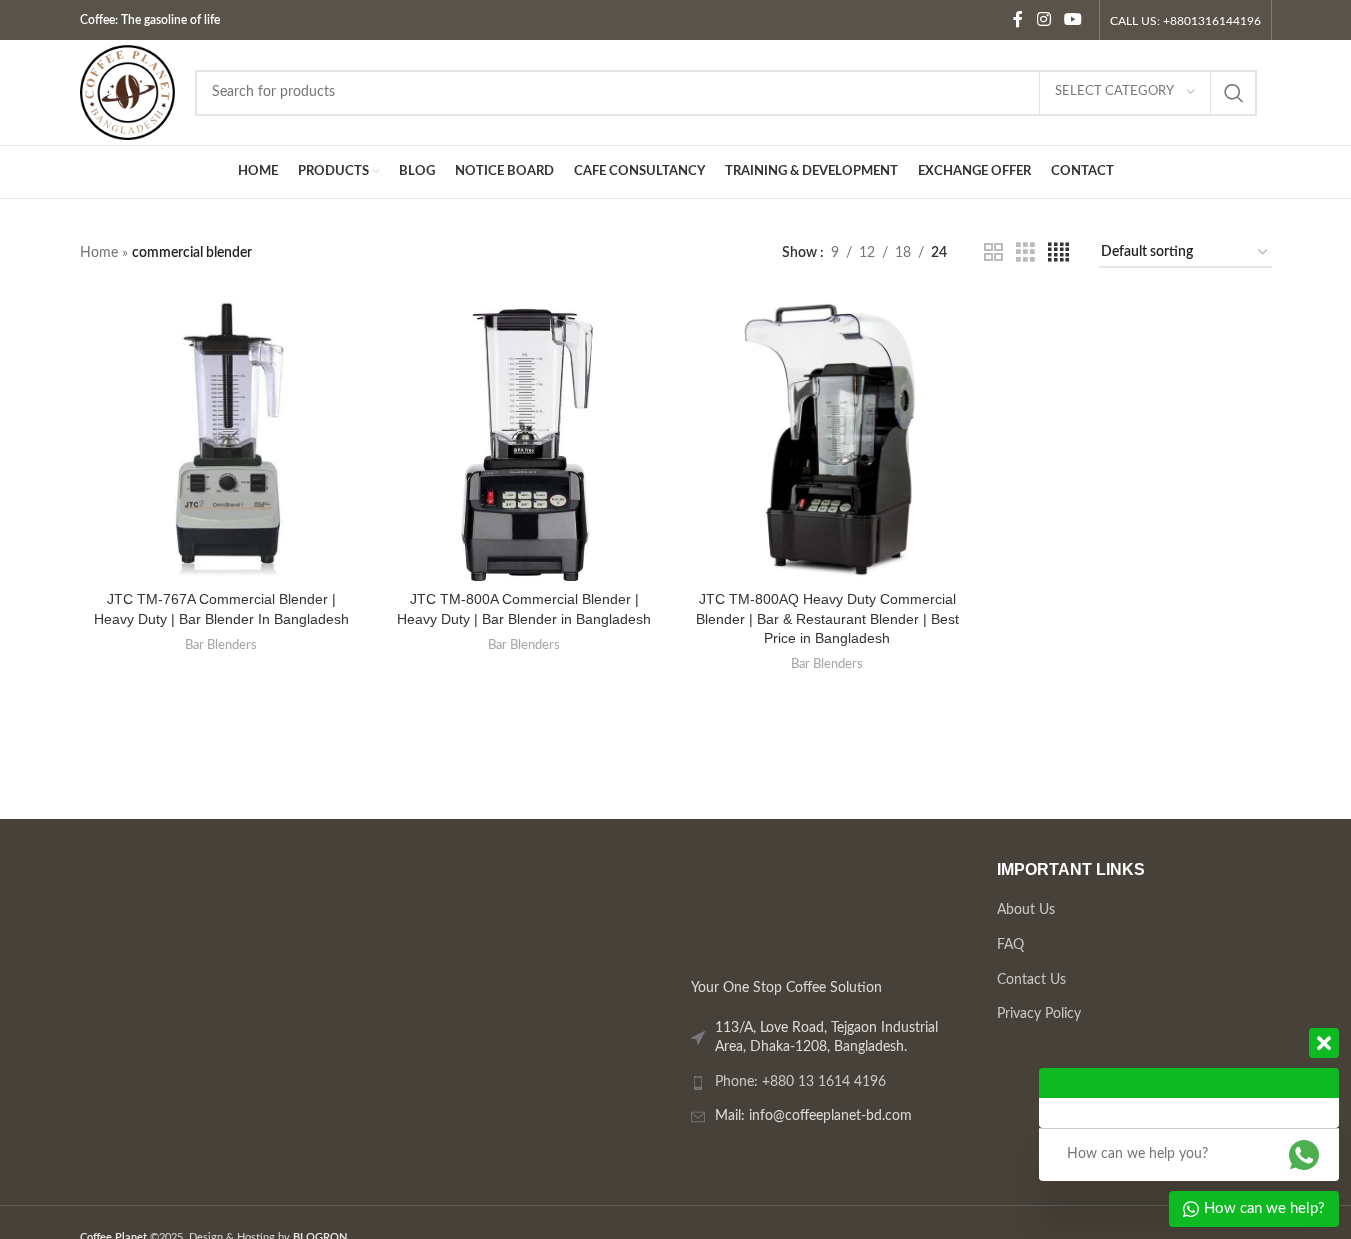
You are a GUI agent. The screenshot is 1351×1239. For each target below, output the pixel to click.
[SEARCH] (1234, 93)
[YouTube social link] (1072, 19)
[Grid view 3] (1025, 253)
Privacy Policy (1038, 1014)
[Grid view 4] (1058, 253)
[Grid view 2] (993, 253)
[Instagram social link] (1043, 19)
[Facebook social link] (1018, 19)
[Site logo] (127, 92)
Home (99, 253)
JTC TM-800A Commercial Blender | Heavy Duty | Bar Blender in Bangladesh (524, 609)
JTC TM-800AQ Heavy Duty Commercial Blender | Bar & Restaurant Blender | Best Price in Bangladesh (827, 618)
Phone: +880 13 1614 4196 (800, 1081)
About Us (1025, 910)
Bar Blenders (221, 645)
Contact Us (1030, 979)
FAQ (1009, 944)
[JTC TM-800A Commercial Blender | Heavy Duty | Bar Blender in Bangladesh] (524, 439)
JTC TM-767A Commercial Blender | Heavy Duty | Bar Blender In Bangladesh (221, 609)
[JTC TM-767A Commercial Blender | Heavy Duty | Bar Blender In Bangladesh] (221, 439)
